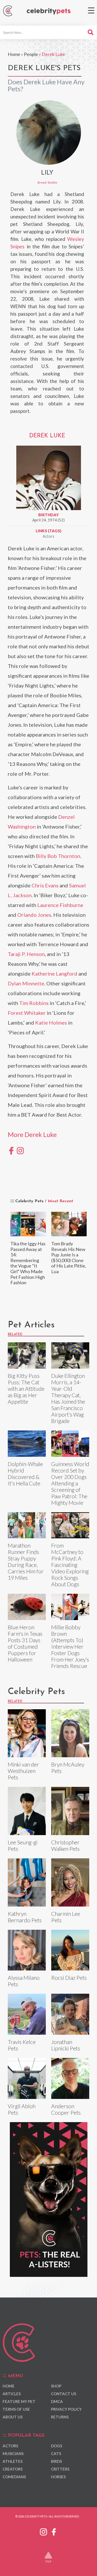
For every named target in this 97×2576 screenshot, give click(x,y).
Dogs (57, 2446)
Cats (56, 2454)
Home (14, 54)
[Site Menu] (91, 10)
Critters (60, 2469)
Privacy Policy (66, 2409)
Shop (56, 2386)
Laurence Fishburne (60, 905)
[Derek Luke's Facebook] (11, 1150)
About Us (13, 2417)
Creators (13, 2469)
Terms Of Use (16, 2409)
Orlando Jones (34, 915)
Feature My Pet (19, 2401)
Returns (60, 2417)
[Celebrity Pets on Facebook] (54, 2531)
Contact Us (64, 2394)
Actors (48, 536)
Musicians (13, 2454)
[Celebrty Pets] (49, 11)
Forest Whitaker (27, 1013)
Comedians (14, 2477)
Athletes (13, 2461)
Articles (12, 2394)
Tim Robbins (34, 1003)
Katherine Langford (54, 974)
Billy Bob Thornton (58, 856)
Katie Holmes (51, 1023)
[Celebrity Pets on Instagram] (43, 2531)
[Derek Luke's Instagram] (20, 1150)
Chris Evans (45, 885)
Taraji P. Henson (26, 954)
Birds (56, 2461)
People (31, 54)
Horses (58, 2477)
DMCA (57, 2401)
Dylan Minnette (26, 983)
